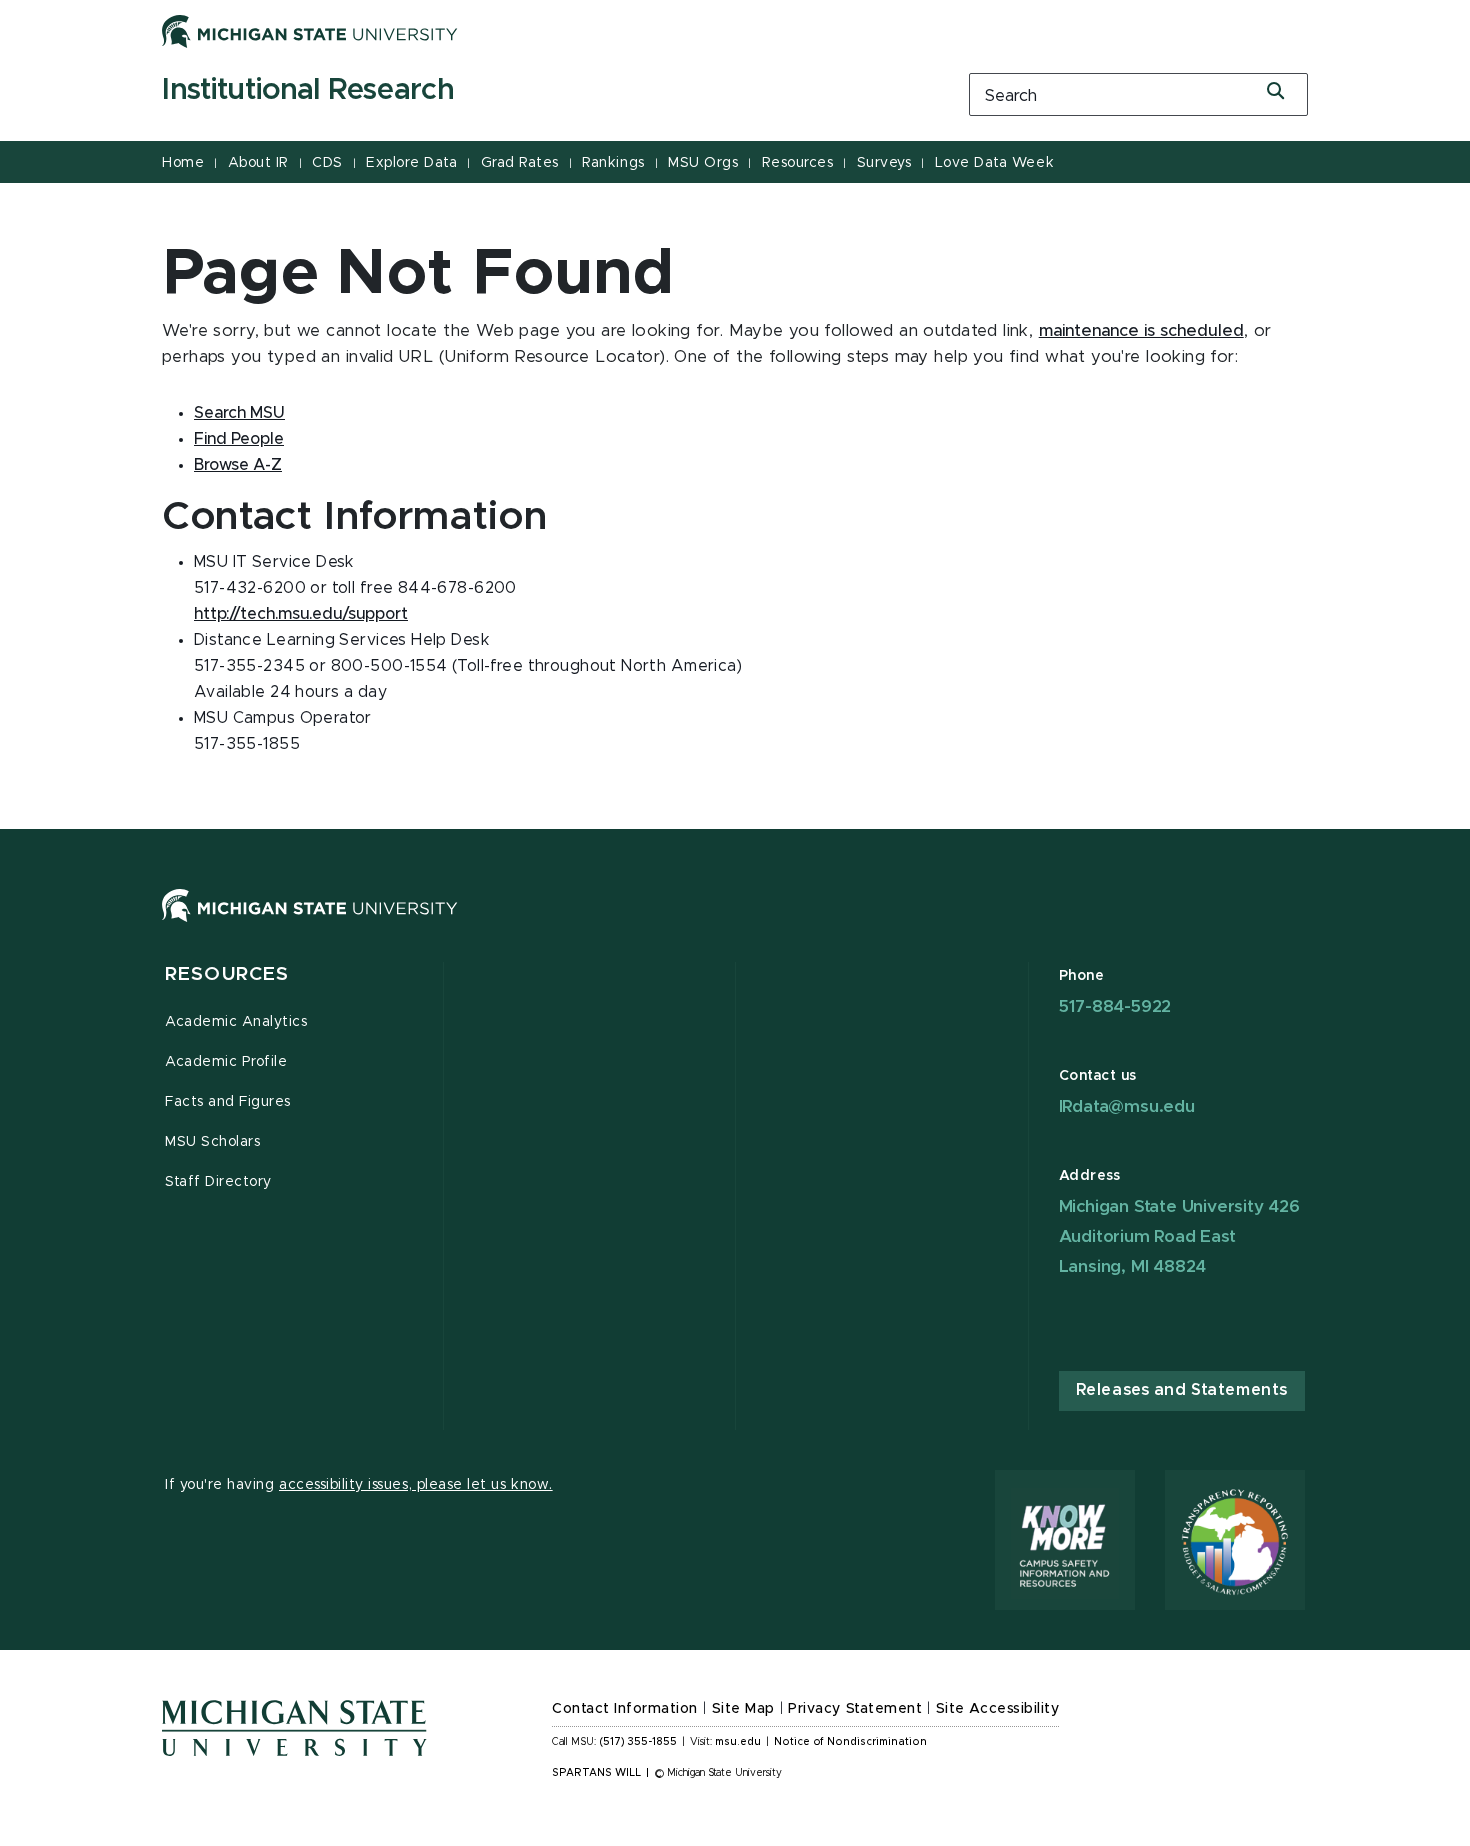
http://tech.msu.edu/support (301, 614)
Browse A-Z (238, 465)
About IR (258, 163)
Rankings (613, 163)
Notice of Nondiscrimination (850, 1742)
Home (183, 163)
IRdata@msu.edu (1127, 1106)
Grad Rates (520, 163)
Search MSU (239, 413)
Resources (798, 163)
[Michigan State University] (310, 31)
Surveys (884, 163)
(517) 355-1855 (638, 1742)
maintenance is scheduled (1141, 331)
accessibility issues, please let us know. (416, 1485)
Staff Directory (218, 1182)
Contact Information (625, 1709)
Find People (239, 439)
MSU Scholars (212, 1142)
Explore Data (411, 163)
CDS (327, 163)
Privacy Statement (855, 1709)
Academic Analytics (236, 1022)
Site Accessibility (998, 1709)
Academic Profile (226, 1062)
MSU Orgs (703, 163)
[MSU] (735, 925)
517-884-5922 (1115, 1006)
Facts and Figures (228, 1102)
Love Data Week (994, 163)
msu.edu (738, 1742)
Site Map (743, 1709)
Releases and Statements (1182, 1390)
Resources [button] (227, 974)
